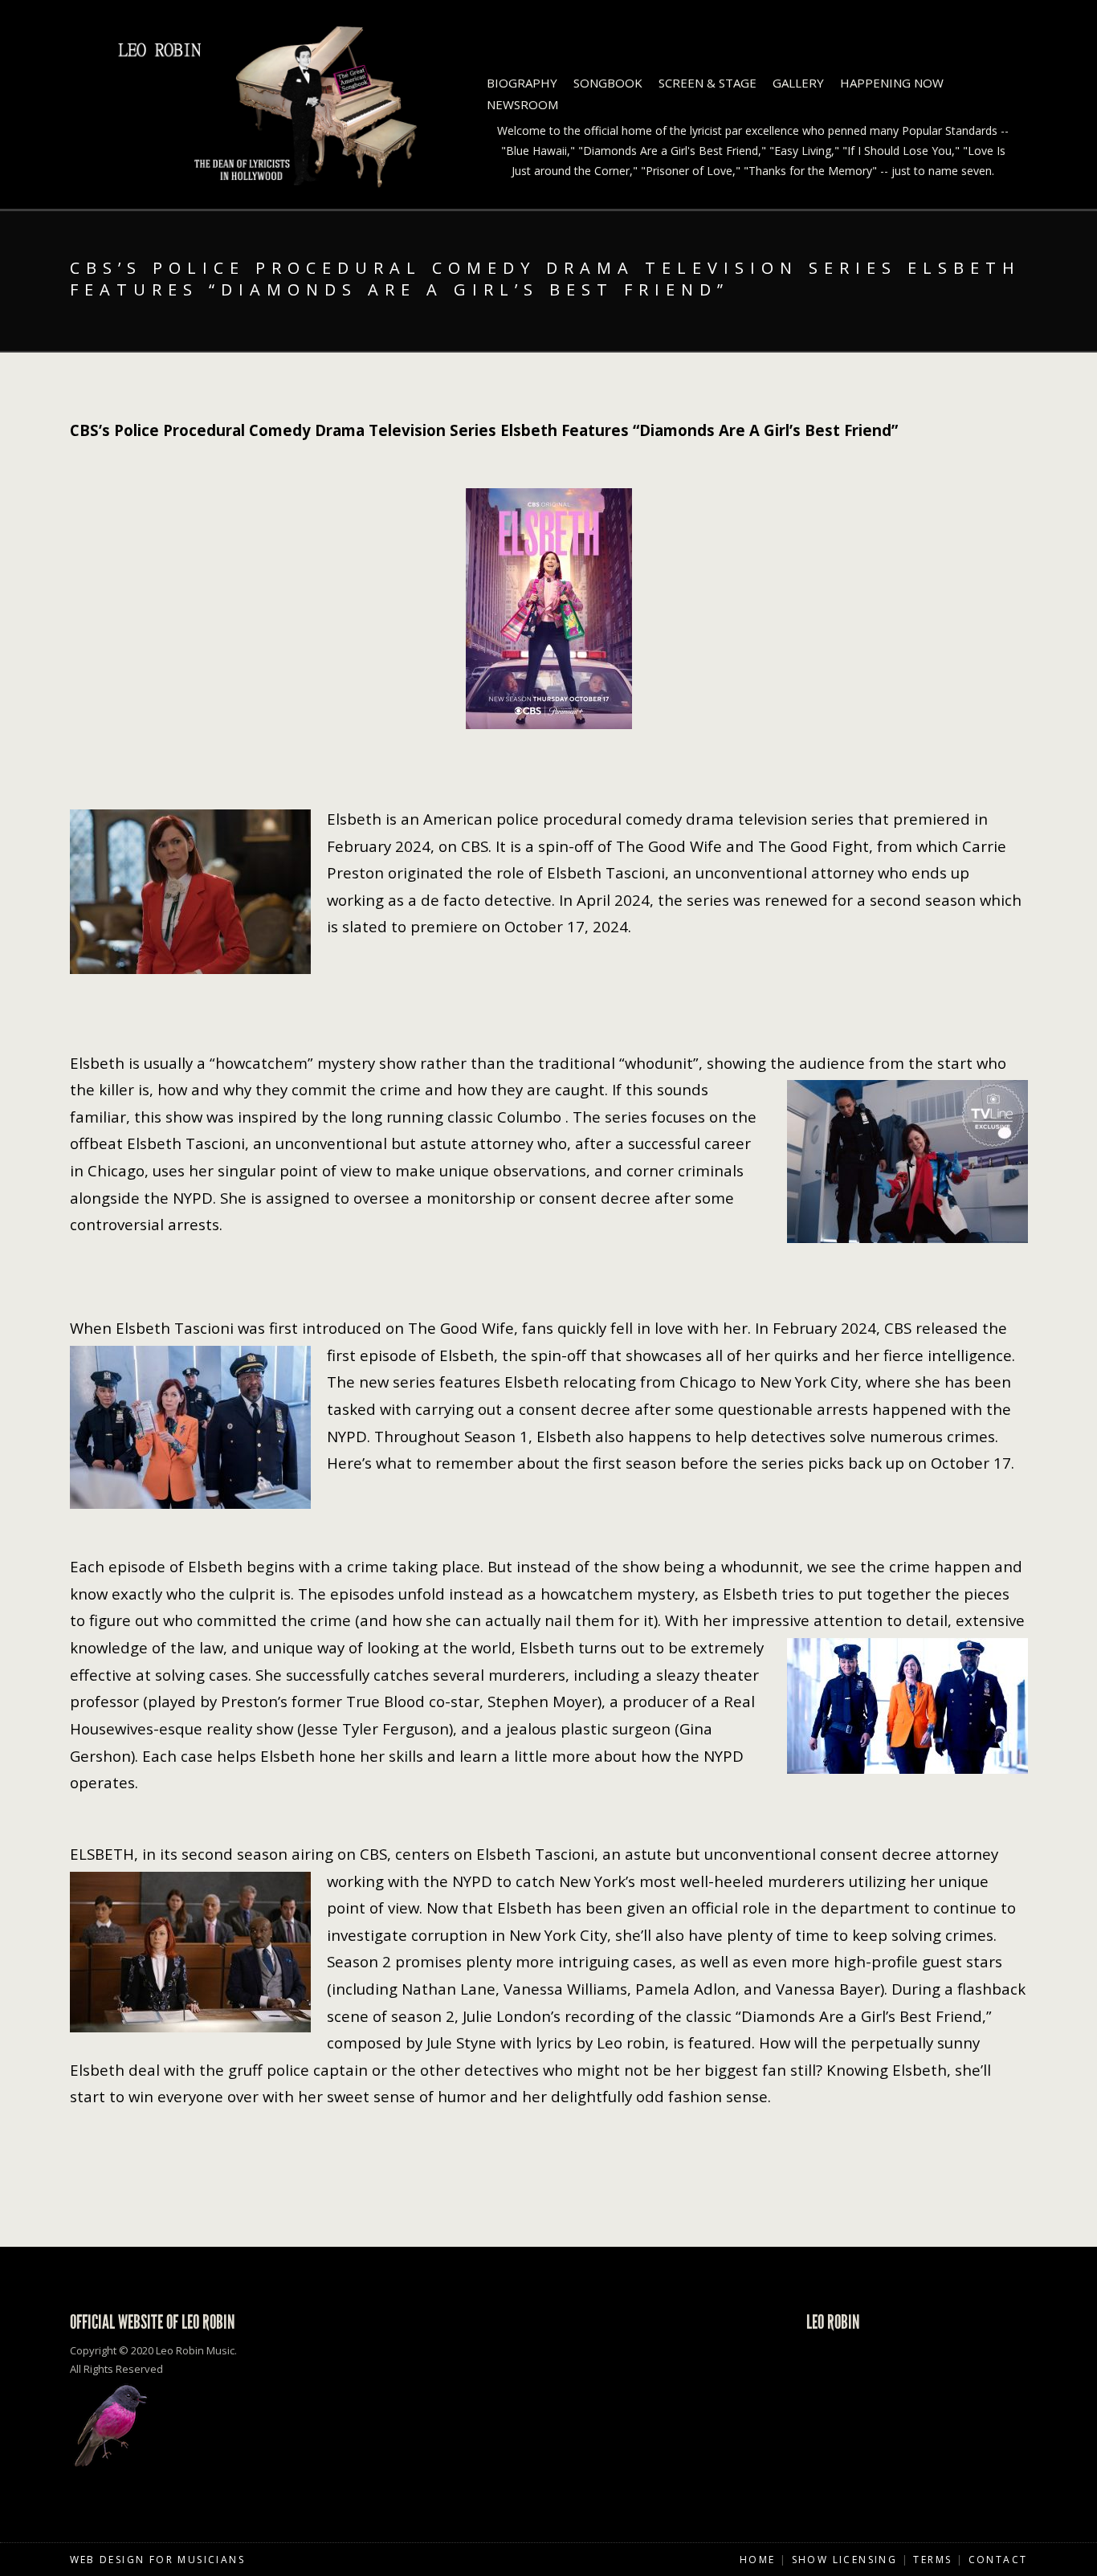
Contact (998, 2560)
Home (758, 2560)
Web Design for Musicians (158, 2560)
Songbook (608, 83)
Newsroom (522, 104)
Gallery (798, 83)
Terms (932, 2560)
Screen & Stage (708, 83)
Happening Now (892, 83)
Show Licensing (845, 2560)
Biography (522, 83)
